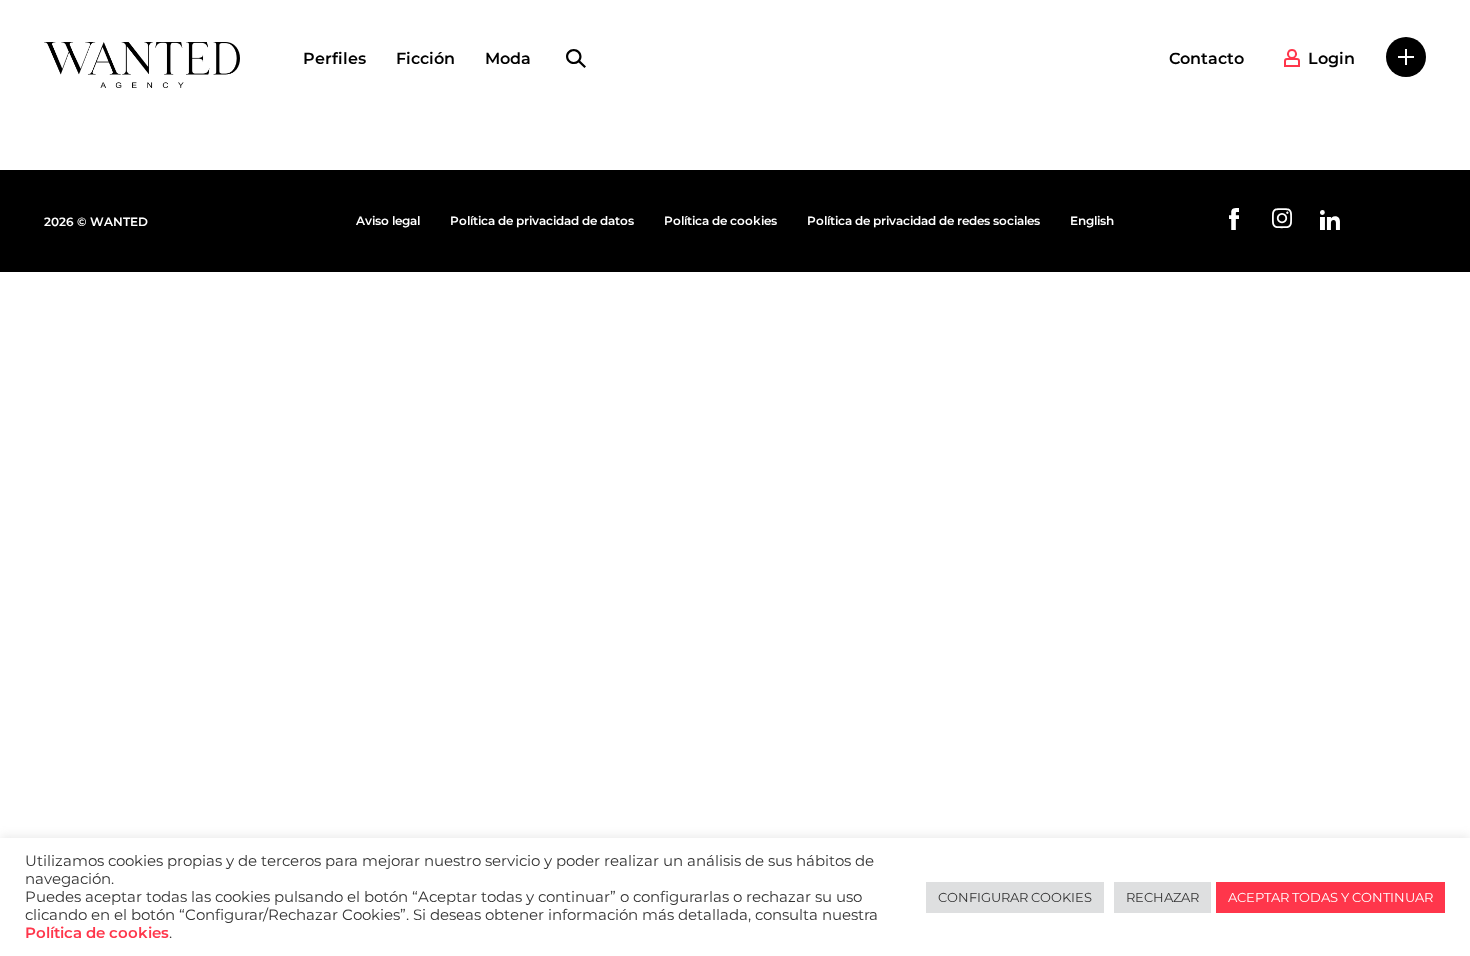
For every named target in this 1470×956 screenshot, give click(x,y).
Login (1331, 58)
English (1092, 220)
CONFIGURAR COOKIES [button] (1015, 897)
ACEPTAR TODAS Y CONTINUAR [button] (1330, 897)
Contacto (1206, 58)
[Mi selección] (1406, 57)
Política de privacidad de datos (542, 220)
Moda (508, 58)
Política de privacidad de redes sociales (923, 220)
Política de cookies (720, 220)
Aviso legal (388, 220)
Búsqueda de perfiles (576, 59)
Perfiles (334, 58)
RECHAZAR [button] (1162, 897)
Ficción (425, 58)
